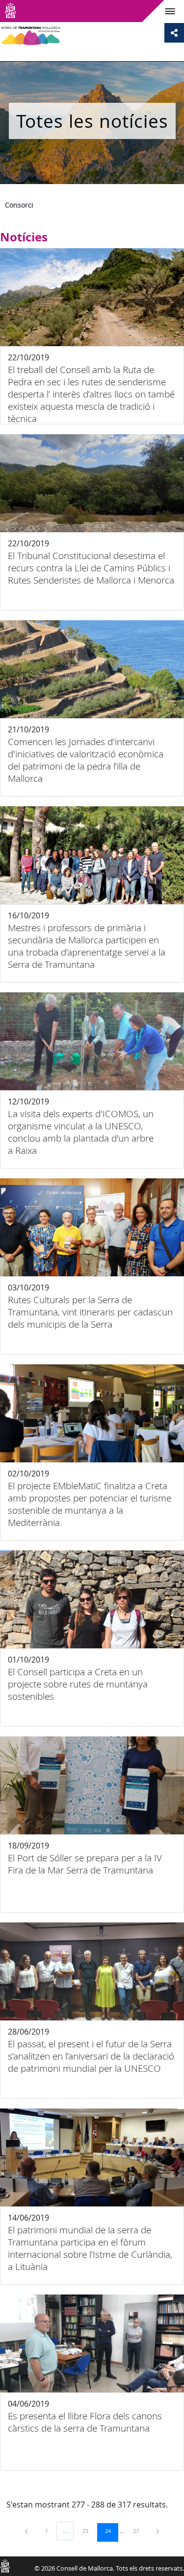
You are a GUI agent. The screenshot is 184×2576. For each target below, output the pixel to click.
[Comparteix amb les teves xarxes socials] (174, 33)
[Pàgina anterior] (27, 2531)
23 (89, 2530)
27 (139, 2530)
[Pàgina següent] (158, 2531)
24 (111, 2530)
